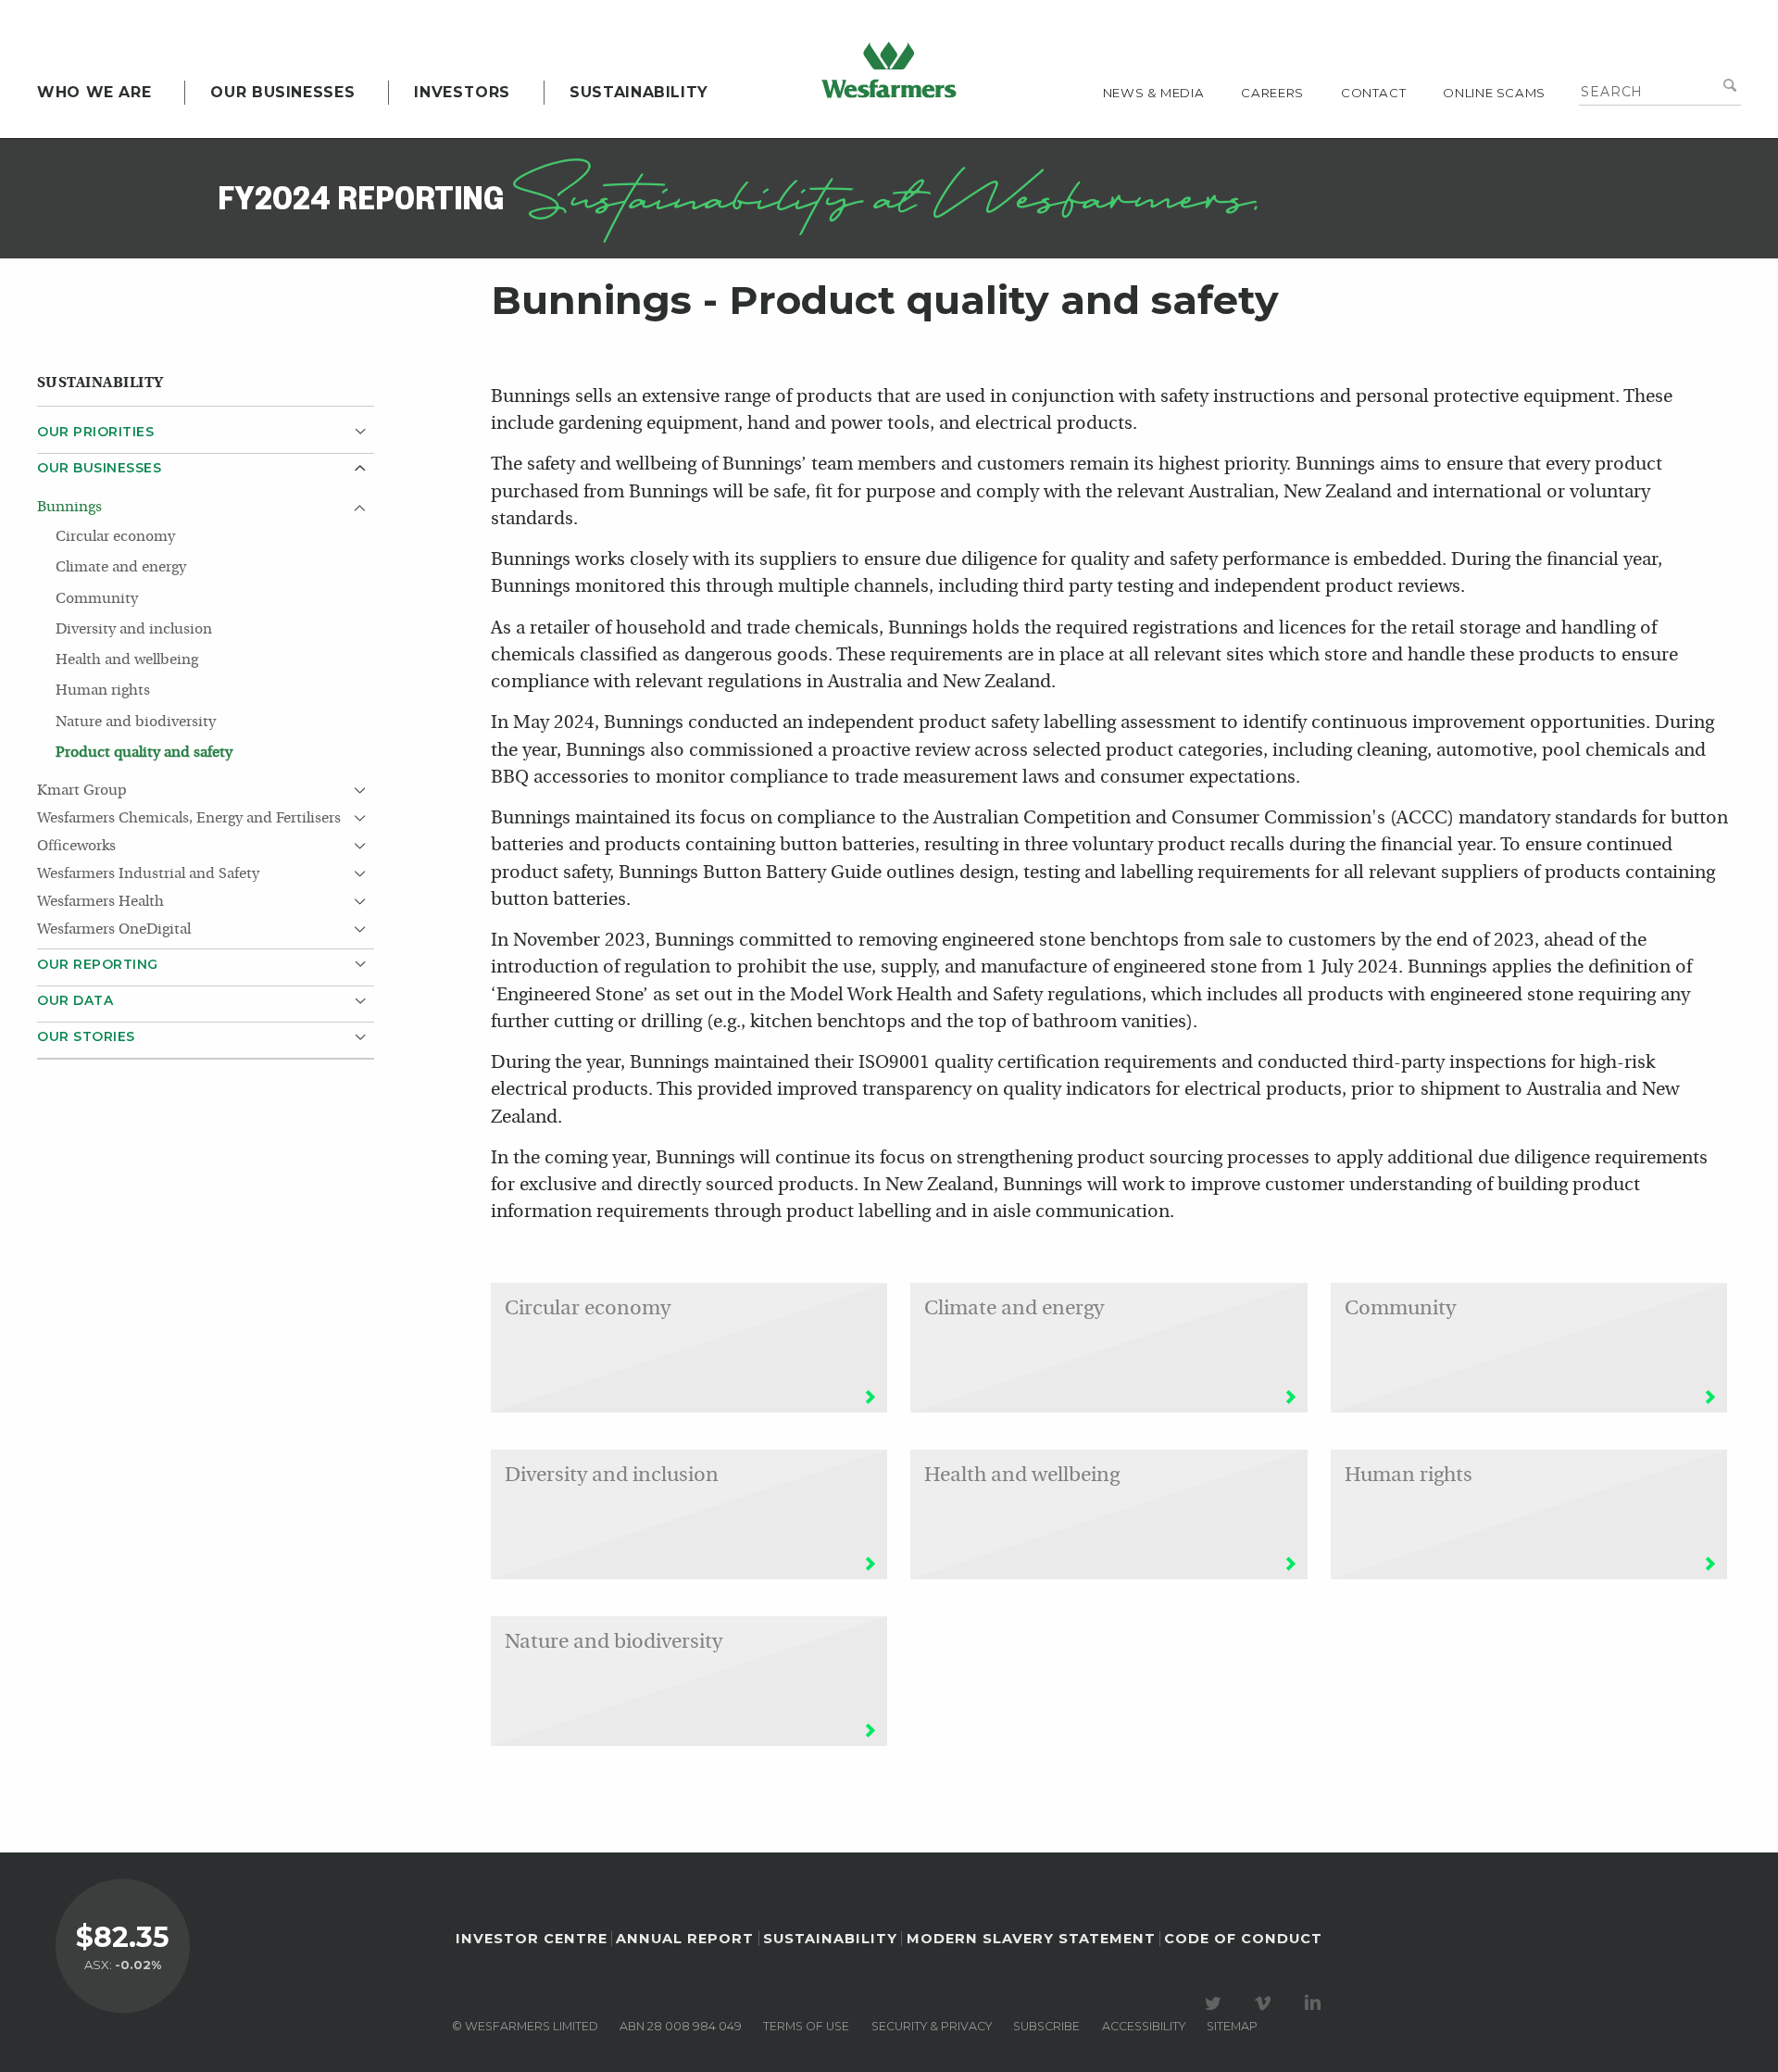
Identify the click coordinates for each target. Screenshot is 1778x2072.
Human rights (103, 691)
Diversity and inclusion (134, 630)
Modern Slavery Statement (1031, 1939)
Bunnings (69, 508)
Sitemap (1232, 2026)
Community (97, 599)
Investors (462, 92)
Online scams (1494, 93)
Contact (1373, 93)
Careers (1272, 93)
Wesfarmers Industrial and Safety (150, 874)
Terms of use (806, 2026)
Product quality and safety (144, 753)
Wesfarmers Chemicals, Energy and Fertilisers (189, 819)
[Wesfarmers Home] (889, 69)
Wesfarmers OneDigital (114, 930)
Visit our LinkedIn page (1316, 2003)
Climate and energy (121, 568)
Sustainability (639, 92)
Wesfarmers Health (100, 902)
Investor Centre (532, 1939)
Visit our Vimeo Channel (1266, 2003)
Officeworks (76, 847)
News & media (1154, 93)
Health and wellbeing (127, 660)
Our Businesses (282, 92)
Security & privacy (932, 2026)
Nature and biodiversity (136, 722)
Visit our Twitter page (1216, 2003)
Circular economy (115, 537)
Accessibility (1144, 2026)
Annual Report (685, 1939)
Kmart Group (82, 791)
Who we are (94, 92)
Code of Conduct (1243, 1939)
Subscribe (1046, 2026)
